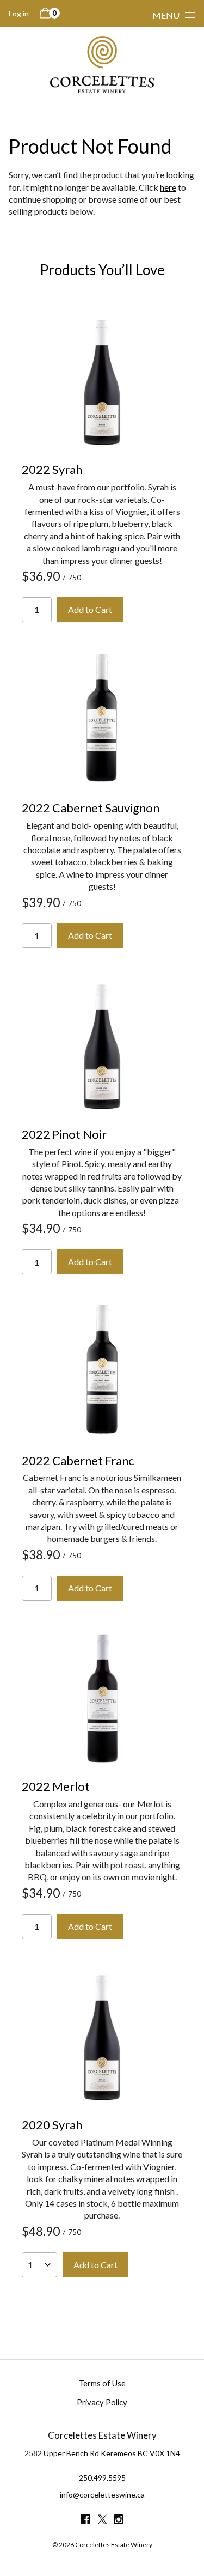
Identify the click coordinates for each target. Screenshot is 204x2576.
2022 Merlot (56, 1786)
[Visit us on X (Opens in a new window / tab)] (102, 2521)
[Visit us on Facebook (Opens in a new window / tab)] (85, 2521)
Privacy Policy (102, 2402)
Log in (19, 13)
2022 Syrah (52, 469)
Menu (166, 15)
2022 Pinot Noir (64, 1134)
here (168, 187)
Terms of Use (102, 2383)
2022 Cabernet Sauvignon (91, 808)
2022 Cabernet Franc (78, 1460)
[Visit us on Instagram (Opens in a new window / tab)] (119, 2521)
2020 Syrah (52, 2125)
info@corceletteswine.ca (102, 2495)
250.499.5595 (102, 2478)
